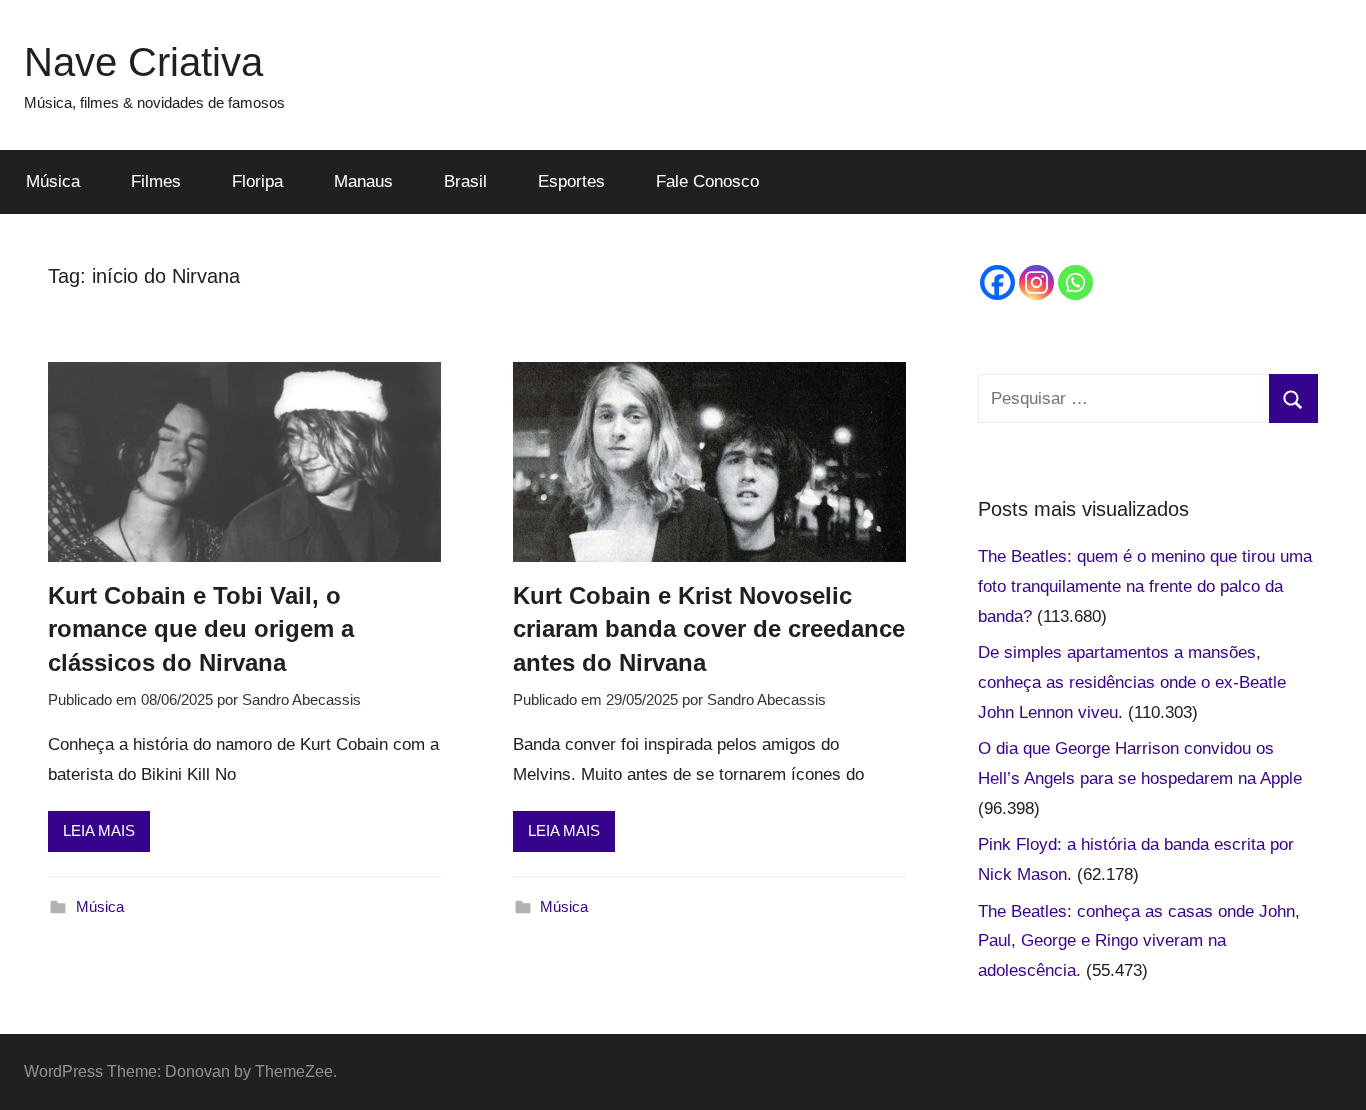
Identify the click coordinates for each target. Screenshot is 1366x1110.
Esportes (571, 181)
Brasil (465, 181)
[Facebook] (997, 282)
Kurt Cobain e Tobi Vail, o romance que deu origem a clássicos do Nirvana (201, 629)
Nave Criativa (143, 62)
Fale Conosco (707, 181)
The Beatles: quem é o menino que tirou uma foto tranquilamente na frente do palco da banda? (1145, 586)
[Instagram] (1036, 282)
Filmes (156, 181)
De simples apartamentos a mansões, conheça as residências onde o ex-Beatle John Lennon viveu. (1132, 682)
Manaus (363, 181)
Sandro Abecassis (301, 699)
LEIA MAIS (99, 830)
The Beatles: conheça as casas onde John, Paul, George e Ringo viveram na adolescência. (1139, 941)
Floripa (257, 181)
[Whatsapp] (1075, 282)
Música (53, 181)
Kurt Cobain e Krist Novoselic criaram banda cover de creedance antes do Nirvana (709, 629)
